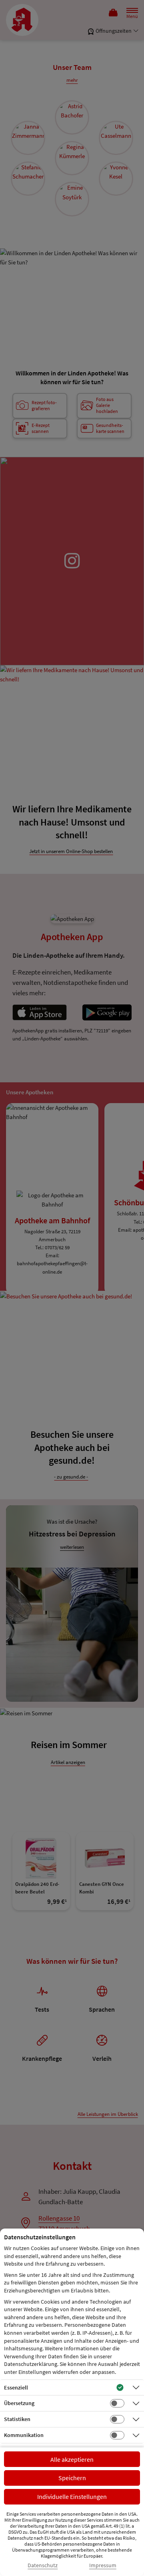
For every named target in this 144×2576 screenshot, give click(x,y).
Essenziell (16, 2387)
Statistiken (17, 2419)
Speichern (72, 2478)
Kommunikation (24, 2435)
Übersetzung (19, 2403)
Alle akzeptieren (72, 2459)
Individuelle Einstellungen (72, 2497)
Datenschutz (43, 2565)
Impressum (103, 2565)
